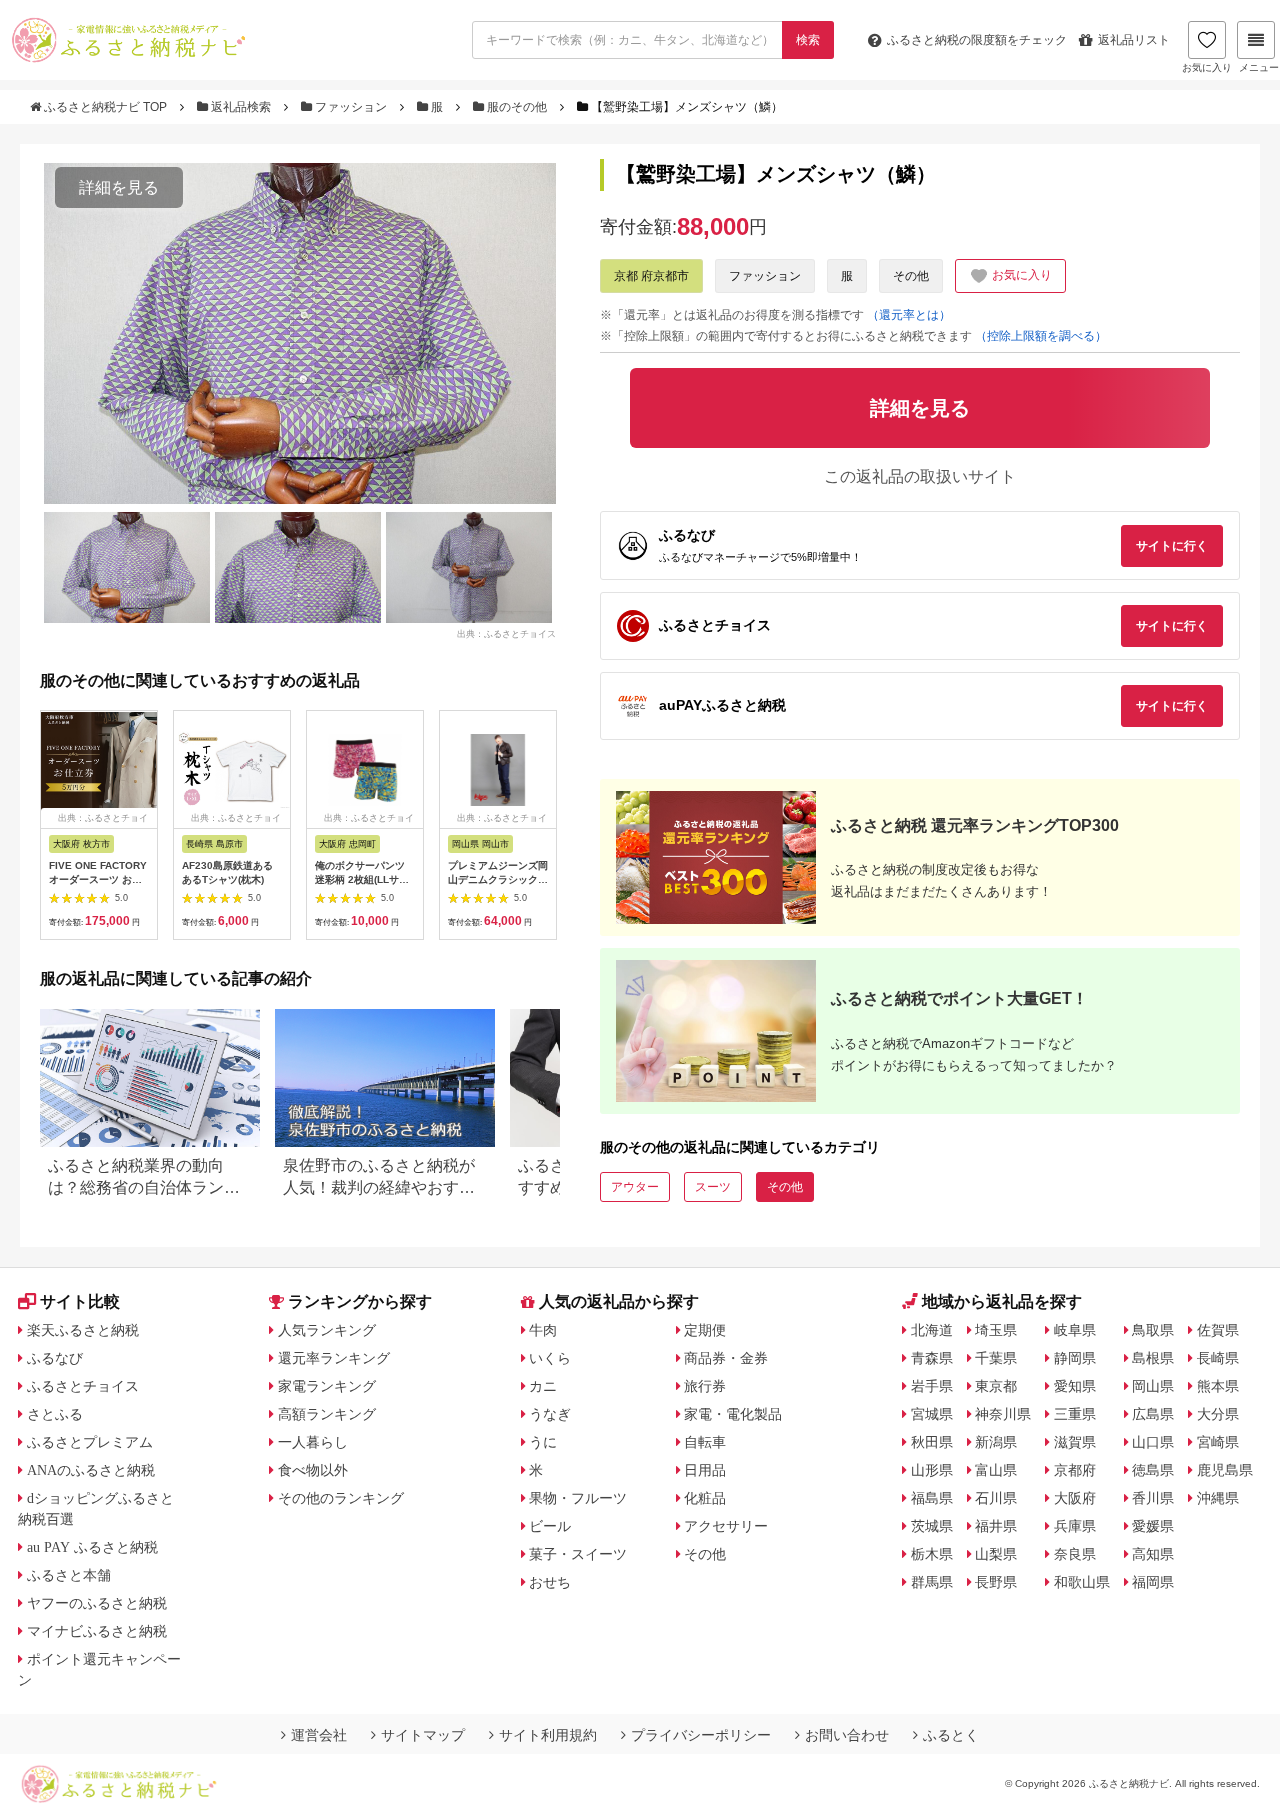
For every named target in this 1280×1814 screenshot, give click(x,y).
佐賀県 (1218, 1330)
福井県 (996, 1526)
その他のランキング (341, 1498)
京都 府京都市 (651, 276)
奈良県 (1075, 1554)
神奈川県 (1003, 1414)
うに (543, 1442)
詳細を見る (119, 187)
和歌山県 (1082, 1582)
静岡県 (1075, 1358)
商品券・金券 (726, 1358)
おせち (550, 1582)
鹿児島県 (1225, 1470)
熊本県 (1218, 1386)
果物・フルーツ (578, 1498)
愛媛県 (1153, 1526)
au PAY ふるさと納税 (92, 1547)
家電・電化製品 (733, 1414)
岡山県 (1153, 1386)
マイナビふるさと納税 (97, 1631)
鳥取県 (1153, 1330)
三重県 (1075, 1414)
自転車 (705, 1442)
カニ (543, 1386)
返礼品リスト (1134, 40)
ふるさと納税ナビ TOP (105, 107)
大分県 (1218, 1414)
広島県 (1153, 1414)
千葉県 (996, 1358)
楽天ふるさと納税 (83, 1330)
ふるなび (55, 1358)
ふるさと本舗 (69, 1575)
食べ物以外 (313, 1470)
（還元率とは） (909, 315)
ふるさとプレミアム (90, 1442)
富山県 (996, 1470)
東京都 (996, 1386)
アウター (635, 1187)
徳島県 (1153, 1470)
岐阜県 (1075, 1330)
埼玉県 (996, 1330)
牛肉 (543, 1330)
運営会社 (319, 1735)
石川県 (996, 1498)
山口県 (1153, 1442)
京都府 (1075, 1470)
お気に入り (1207, 67)
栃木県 (932, 1554)
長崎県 (1218, 1358)
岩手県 (932, 1386)
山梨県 (996, 1554)
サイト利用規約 (548, 1735)
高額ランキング (327, 1414)
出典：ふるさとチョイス (506, 634)
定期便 (705, 1330)
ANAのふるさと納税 (91, 1470)
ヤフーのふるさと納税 (97, 1603)
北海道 (932, 1330)
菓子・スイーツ (578, 1554)
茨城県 (932, 1526)
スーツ (713, 1187)
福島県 (932, 1498)
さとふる (55, 1414)
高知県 (1153, 1554)
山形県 (932, 1470)
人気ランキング (327, 1330)
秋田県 (932, 1442)
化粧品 (705, 1498)
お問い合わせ (847, 1735)
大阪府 (1075, 1498)
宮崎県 (1218, 1442)
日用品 (705, 1470)
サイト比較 (80, 1301)
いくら (550, 1358)
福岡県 (1153, 1582)
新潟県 (996, 1442)
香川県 (1153, 1498)
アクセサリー (726, 1526)
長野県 (996, 1582)
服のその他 (517, 107)
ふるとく (951, 1735)
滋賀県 (1075, 1442)
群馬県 (932, 1582)
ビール (550, 1526)
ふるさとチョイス (83, 1386)
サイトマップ (423, 1735)
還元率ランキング (334, 1358)
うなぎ (550, 1414)
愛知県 (1075, 1386)
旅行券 (705, 1386)
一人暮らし (313, 1442)
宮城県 (932, 1414)
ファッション (351, 107)
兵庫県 (1075, 1526)
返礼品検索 (241, 107)
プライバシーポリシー (701, 1735)
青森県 (932, 1358)
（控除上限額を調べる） (1041, 336)
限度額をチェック (977, 40)
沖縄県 (1218, 1498)
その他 (911, 276)
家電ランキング (327, 1386)
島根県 (1153, 1358)
